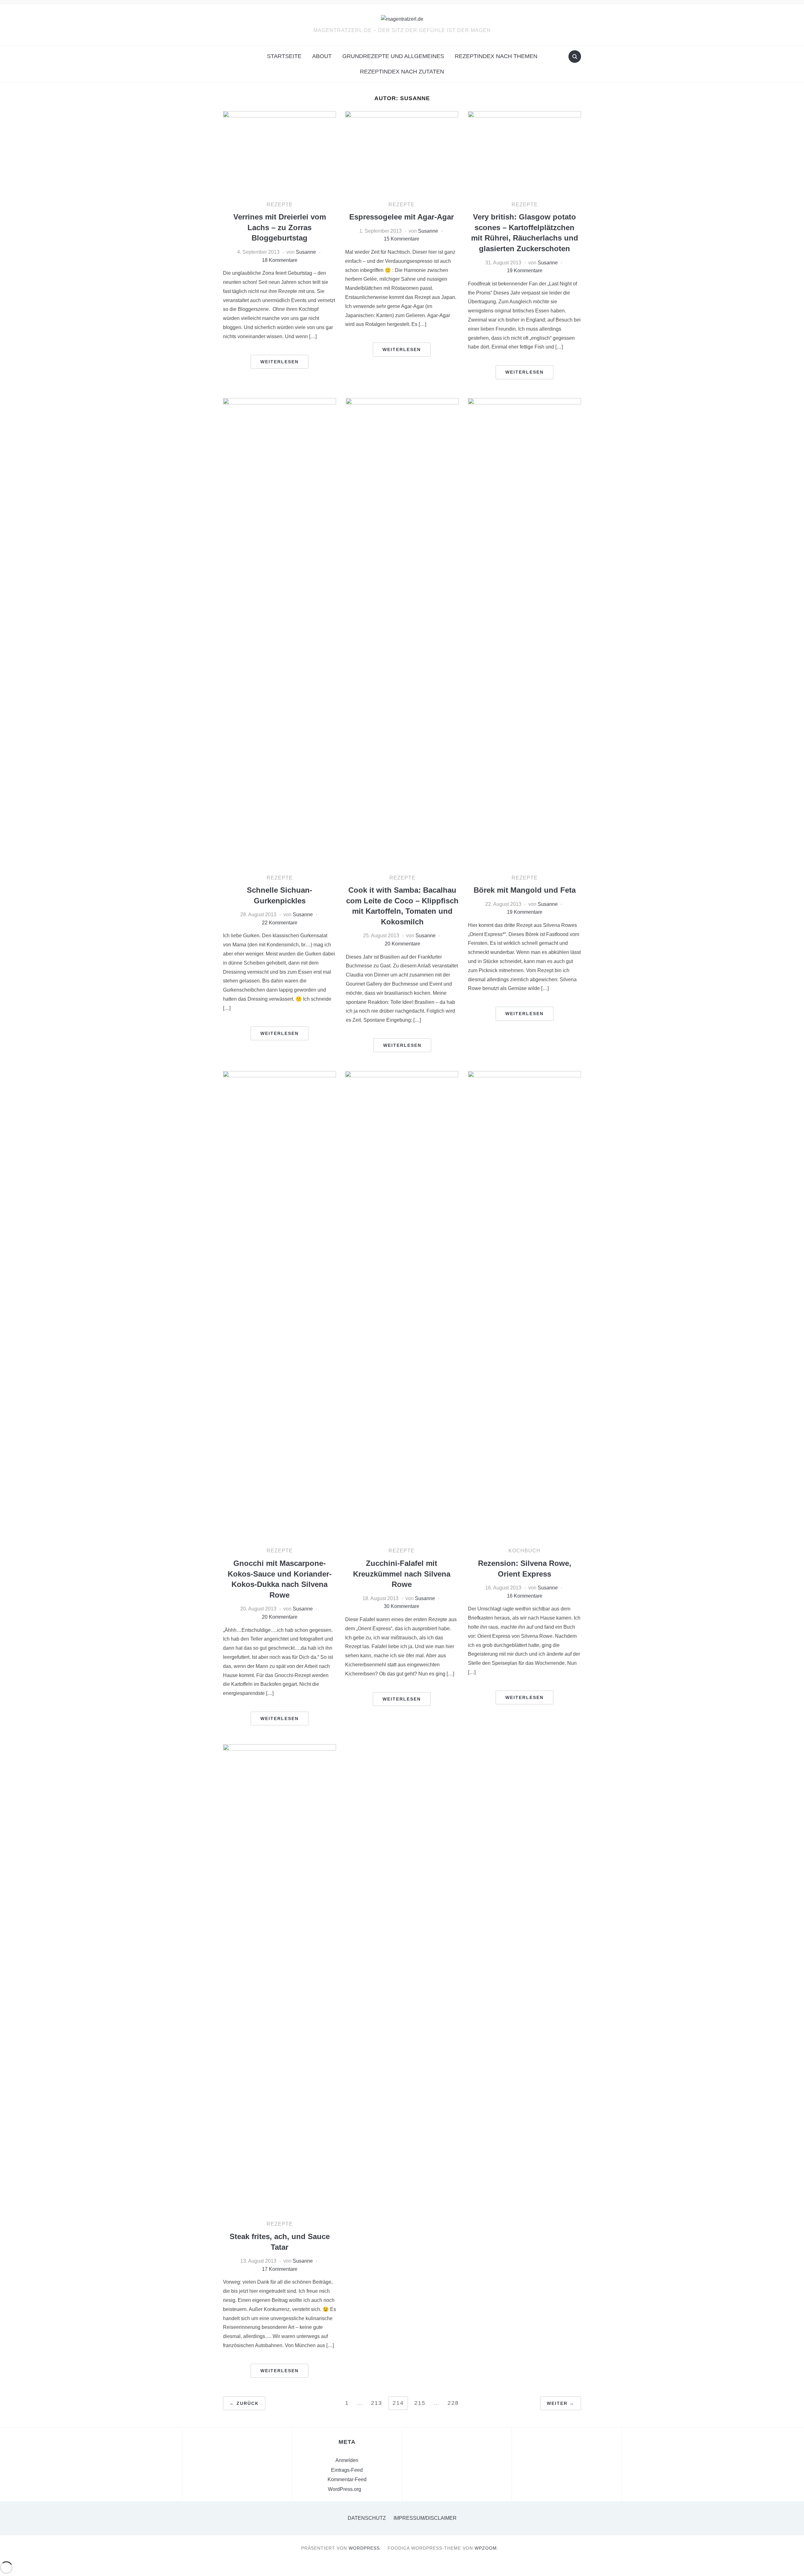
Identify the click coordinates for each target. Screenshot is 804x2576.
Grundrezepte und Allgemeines (393, 56)
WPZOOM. (486, 2548)
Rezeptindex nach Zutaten (402, 72)
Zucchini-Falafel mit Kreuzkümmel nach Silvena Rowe (402, 1574)
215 (420, 2403)
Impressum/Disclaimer (425, 2518)
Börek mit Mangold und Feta (525, 890)
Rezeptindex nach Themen (496, 56)
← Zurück (244, 2403)
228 (453, 2403)
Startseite (284, 56)
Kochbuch (524, 1551)
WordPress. (365, 2548)
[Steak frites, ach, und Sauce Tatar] (280, 1980)
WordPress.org (345, 2489)
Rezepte (280, 205)
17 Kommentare (280, 2269)
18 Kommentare (280, 260)
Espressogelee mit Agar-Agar (402, 217)
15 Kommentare (402, 239)
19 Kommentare (525, 271)
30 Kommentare (402, 1606)
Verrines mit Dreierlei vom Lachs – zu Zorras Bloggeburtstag (280, 227)
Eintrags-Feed (347, 2470)
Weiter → (561, 2403)
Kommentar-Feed (347, 2479)
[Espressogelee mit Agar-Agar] (402, 153)
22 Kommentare (280, 923)
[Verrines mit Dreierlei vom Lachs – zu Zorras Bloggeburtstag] (280, 153)
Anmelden (347, 2460)
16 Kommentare (525, 1596)
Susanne (306, 252)
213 (377, 2403)
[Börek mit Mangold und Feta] (524, 633)
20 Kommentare (402, 944)
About (322, 56)
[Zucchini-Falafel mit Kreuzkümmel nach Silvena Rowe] (402, 1306)
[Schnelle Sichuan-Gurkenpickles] (280, 633)
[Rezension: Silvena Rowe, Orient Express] (524, 1306)
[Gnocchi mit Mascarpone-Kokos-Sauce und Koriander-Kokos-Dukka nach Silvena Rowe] (280, 1306)
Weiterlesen (280, 362)
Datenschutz (367, 2518)
